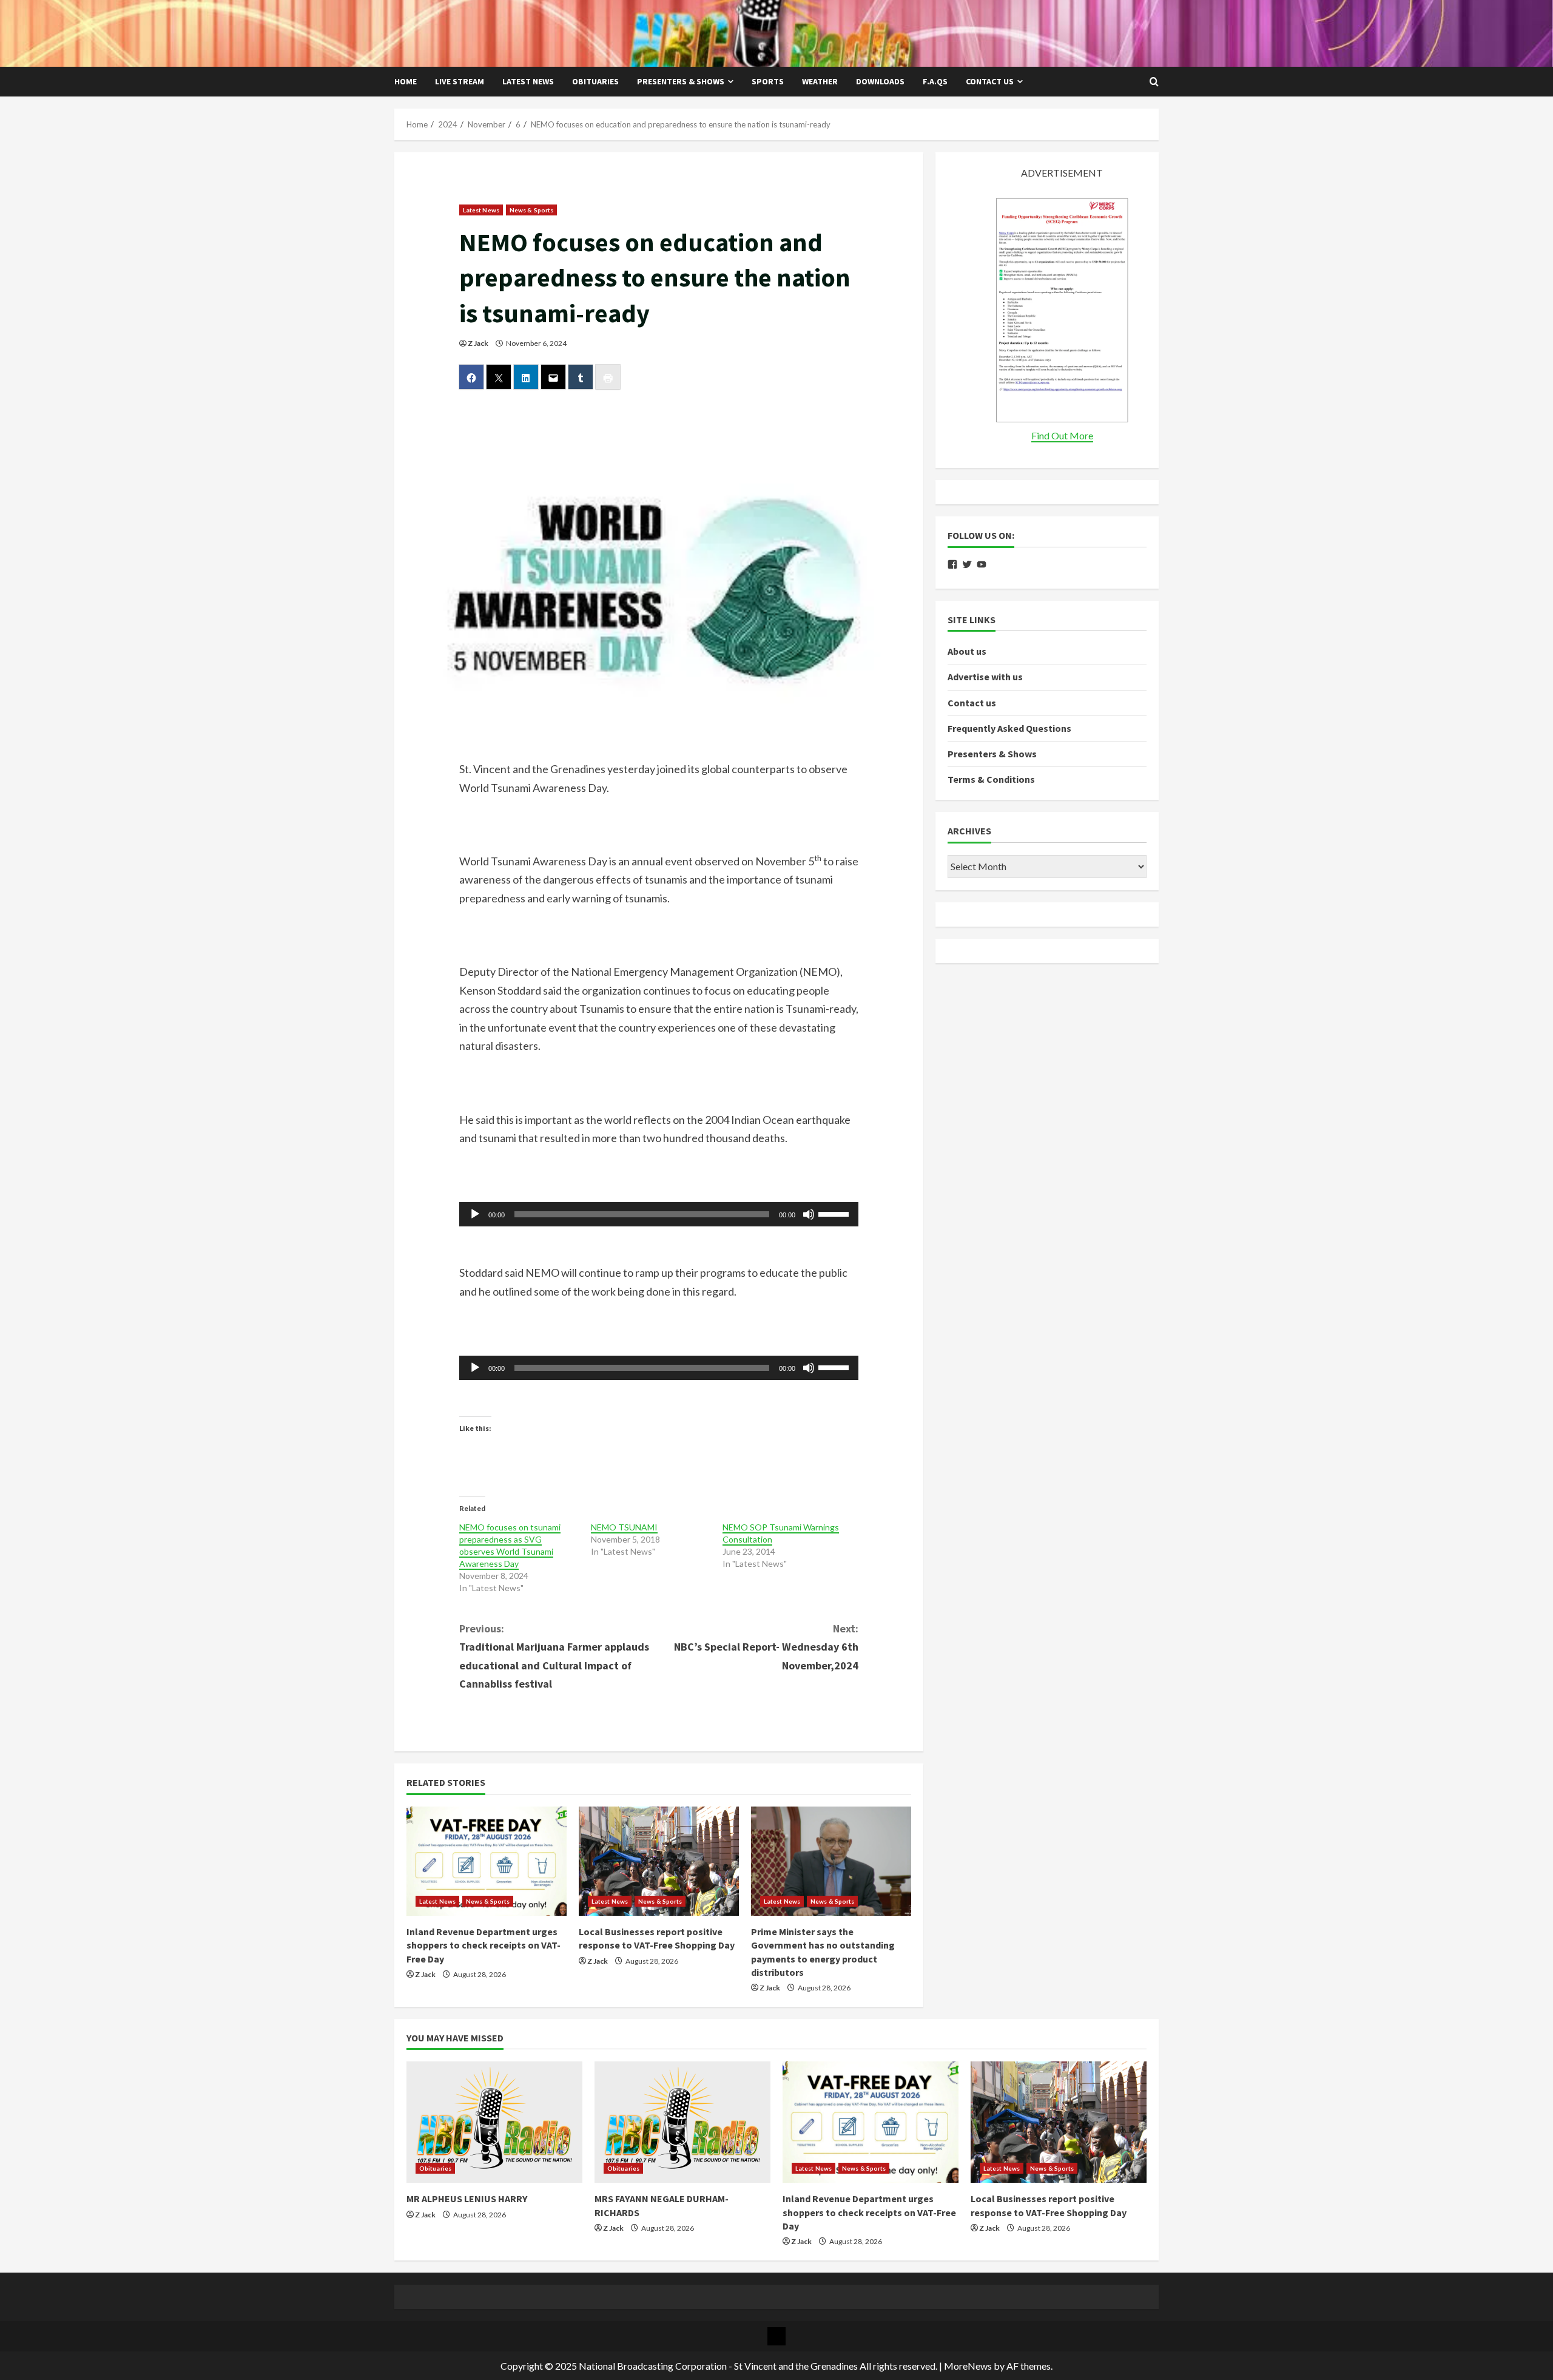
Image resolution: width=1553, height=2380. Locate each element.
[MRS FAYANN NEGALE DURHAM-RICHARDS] (682, 2122)
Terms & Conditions (991, 779)
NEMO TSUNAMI (624, 1527)
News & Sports (531, 210)
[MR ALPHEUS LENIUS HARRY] (494, 2122)
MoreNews (968, 2366)
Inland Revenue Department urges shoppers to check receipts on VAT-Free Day (483, 1945)
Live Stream (460, 81)
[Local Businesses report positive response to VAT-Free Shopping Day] (659, 1861)
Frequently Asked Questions (1009, 728)
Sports (768, 81)
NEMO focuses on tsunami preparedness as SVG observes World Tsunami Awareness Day (510, 1545)
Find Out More (1062, 435)
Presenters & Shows (681, 81)
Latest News (528, 81)
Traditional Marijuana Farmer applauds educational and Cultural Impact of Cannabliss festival (554, 1656)
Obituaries (595, 81)
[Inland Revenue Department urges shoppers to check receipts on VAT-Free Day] (487, 1861)
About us (967, 651)
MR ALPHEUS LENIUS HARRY (467, 2199)
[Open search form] (1154, 82)
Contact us (990, 81)
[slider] (835, 1213)
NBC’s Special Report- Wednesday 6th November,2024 (766, 1647)
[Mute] (809, 1214)
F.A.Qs (935, 81)
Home (406, 81)
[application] (659, 1214)
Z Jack (478, 343)
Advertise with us (985, 677)
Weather (820, 81)
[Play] (475, 1214)
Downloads (880, 81)
